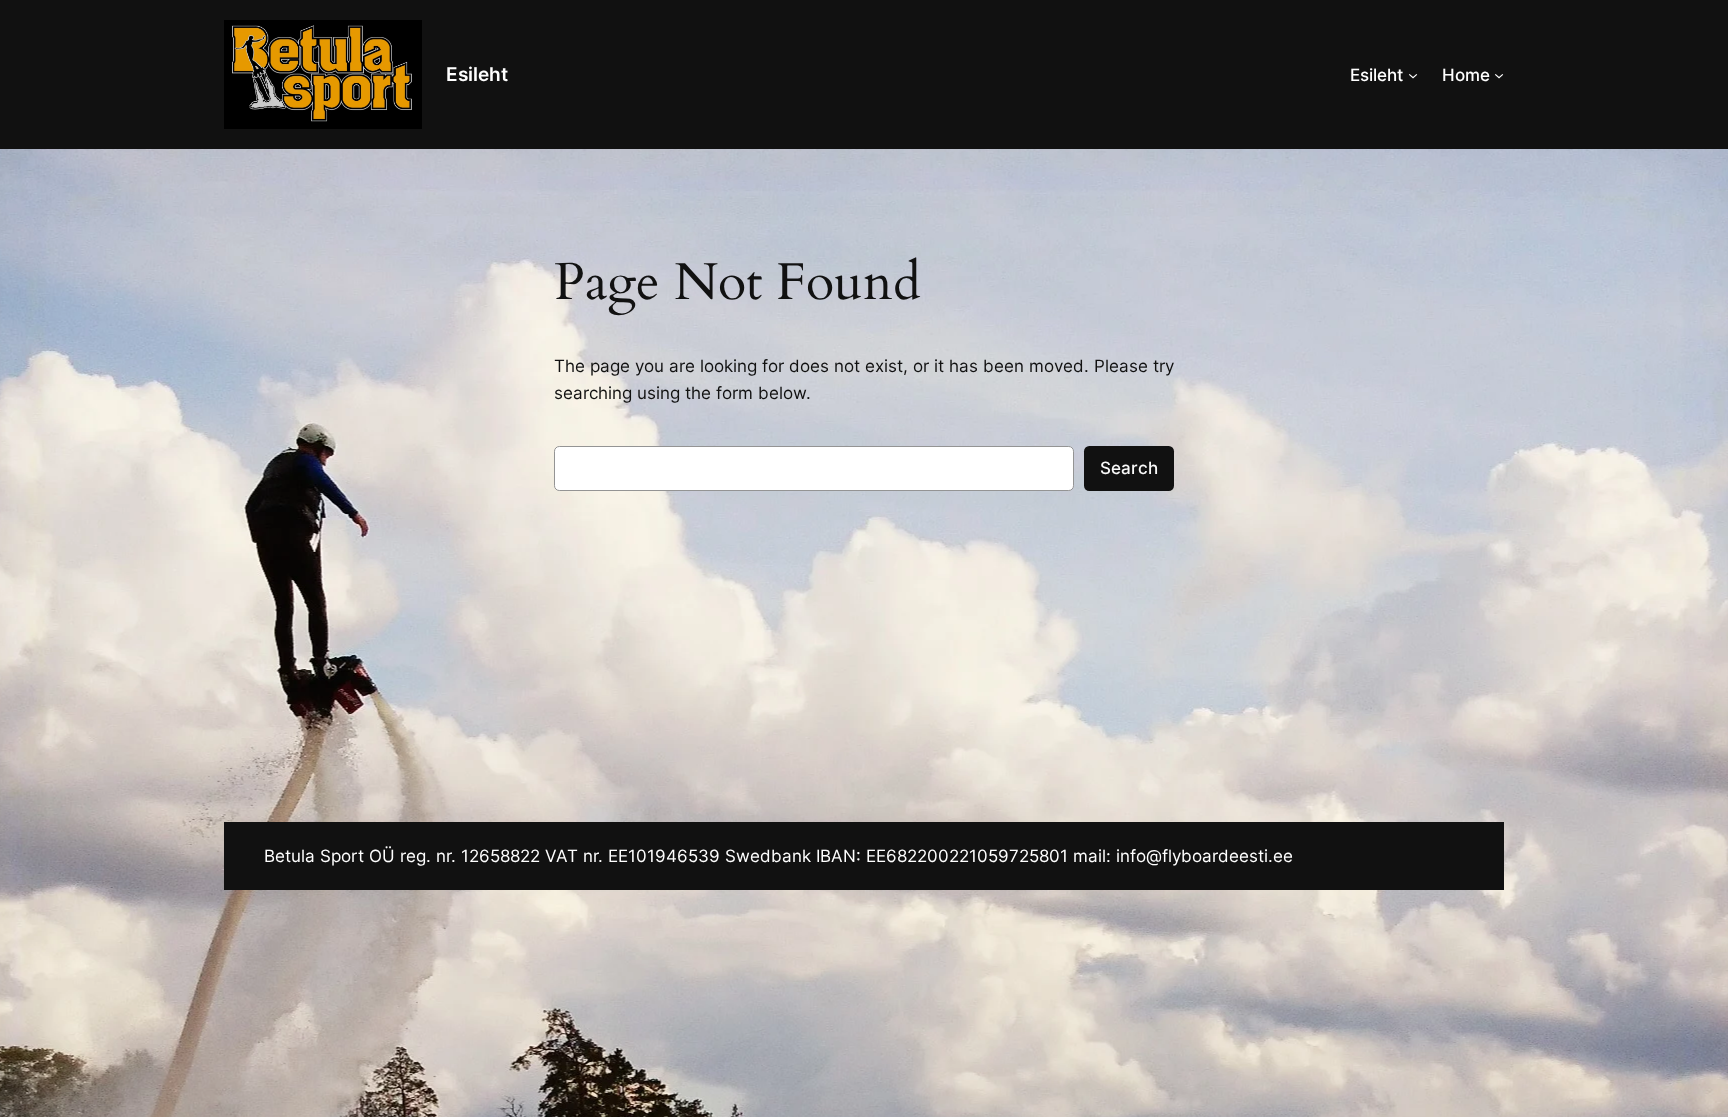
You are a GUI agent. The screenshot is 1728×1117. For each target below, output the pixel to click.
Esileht (477, 74)
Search (1129, 468)
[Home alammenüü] (1499, 75)
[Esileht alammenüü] (1413, 75)
